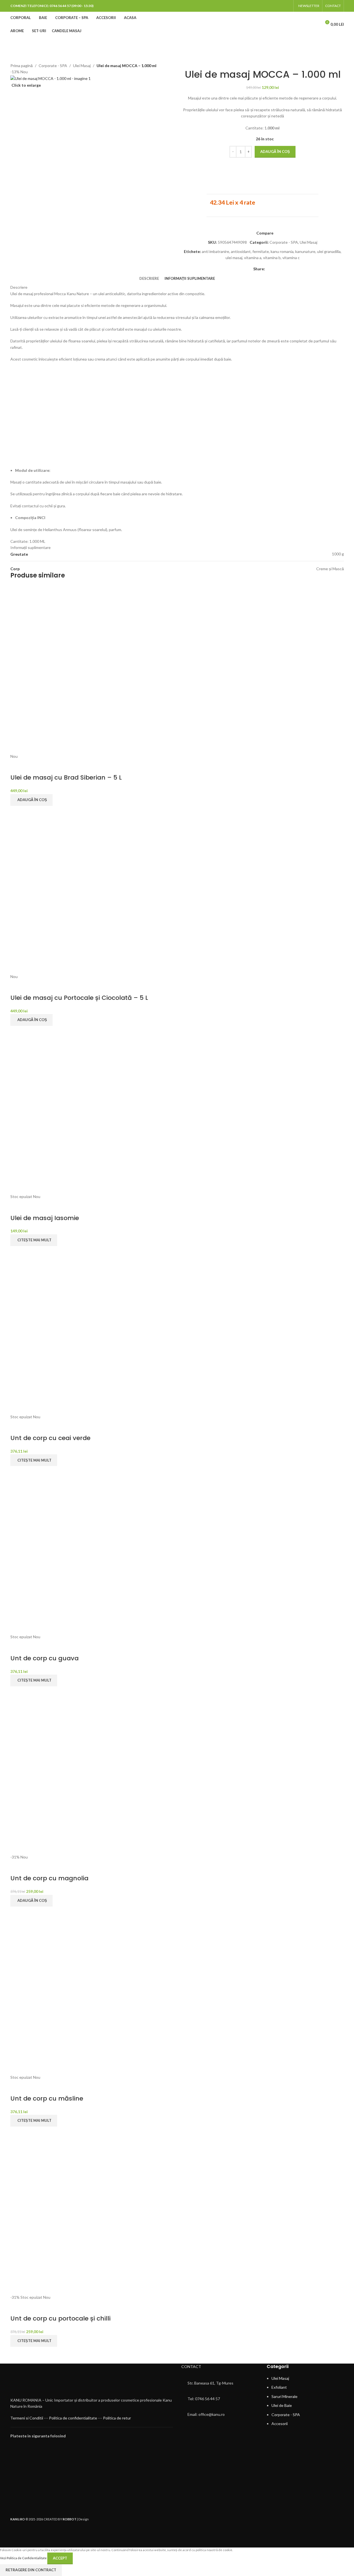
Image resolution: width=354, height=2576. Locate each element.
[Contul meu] (315, 24)
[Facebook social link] (280, 6)
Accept (60, 2558)
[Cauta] (304, 24)
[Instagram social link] (287, 6)
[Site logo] (177, 24)
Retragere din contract (31, 2570)
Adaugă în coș (275, 151)
